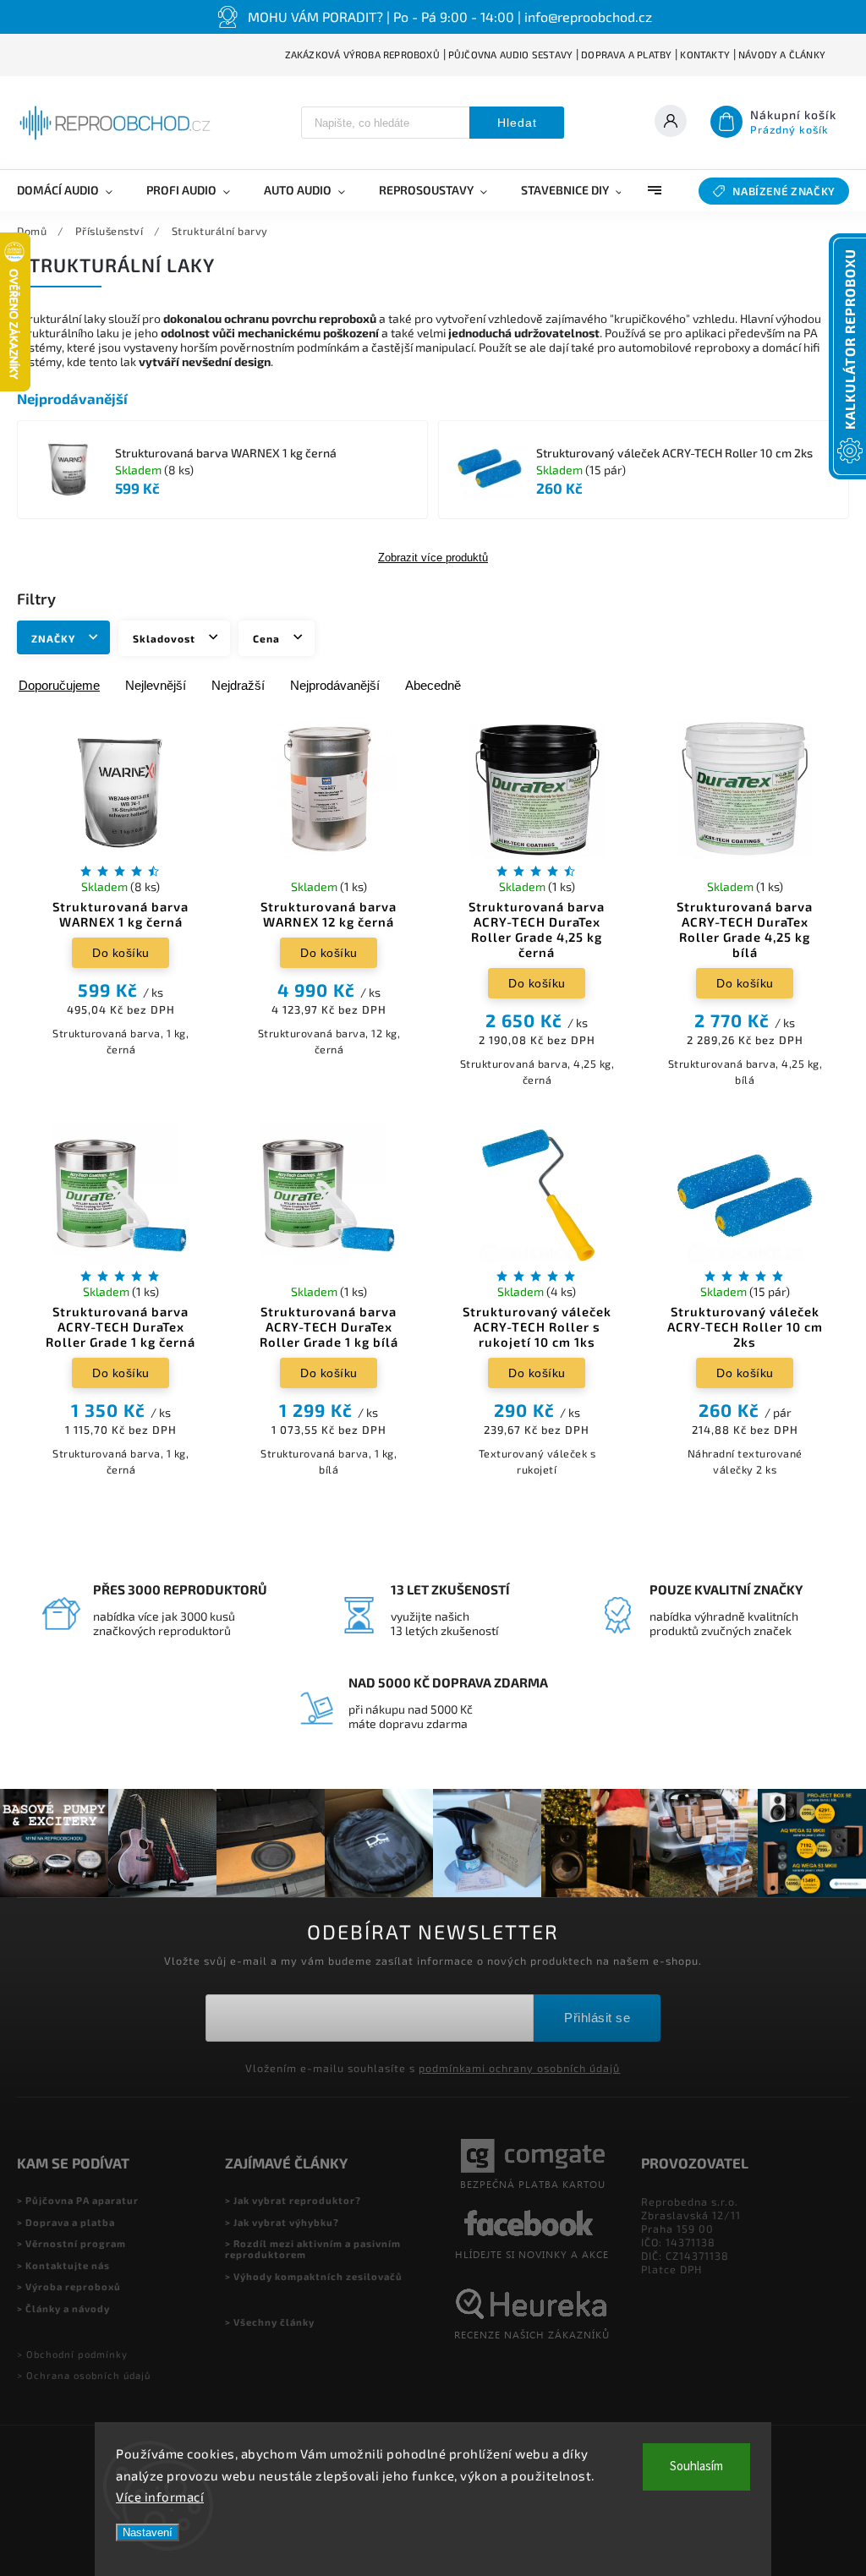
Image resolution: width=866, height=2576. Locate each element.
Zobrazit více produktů (433, 558)
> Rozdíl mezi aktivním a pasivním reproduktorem (313, 2249)
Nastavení (148, 2532)
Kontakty (705, 55)
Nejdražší (238, 685)
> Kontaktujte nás (63, 2265)
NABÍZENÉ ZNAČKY (784, 191)
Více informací (160, 2497)
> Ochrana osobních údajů (84, 2375)
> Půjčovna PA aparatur (78, 2200)
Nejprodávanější (335, 685)
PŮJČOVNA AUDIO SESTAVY (510, 55)
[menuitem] (73, 190)
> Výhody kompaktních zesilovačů (314, 2276)
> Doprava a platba (66, 2222)
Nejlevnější (156, 685)
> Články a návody (63, 2308)
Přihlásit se (597, 2018)
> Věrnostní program (71, 2243)
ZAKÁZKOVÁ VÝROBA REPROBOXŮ (362, 55)
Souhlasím (696, 2467)
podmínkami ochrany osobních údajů (519, 2068)
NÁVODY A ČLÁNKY (782, 55)
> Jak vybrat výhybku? (282, 2222)
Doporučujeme (59, 685)
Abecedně (433, 685)
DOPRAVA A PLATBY (626, 55)
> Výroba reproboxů (69, 2286)
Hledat (517, 123)
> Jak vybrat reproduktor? (293, 2200)
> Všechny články (270, 2322)
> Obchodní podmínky (72, 2354)
